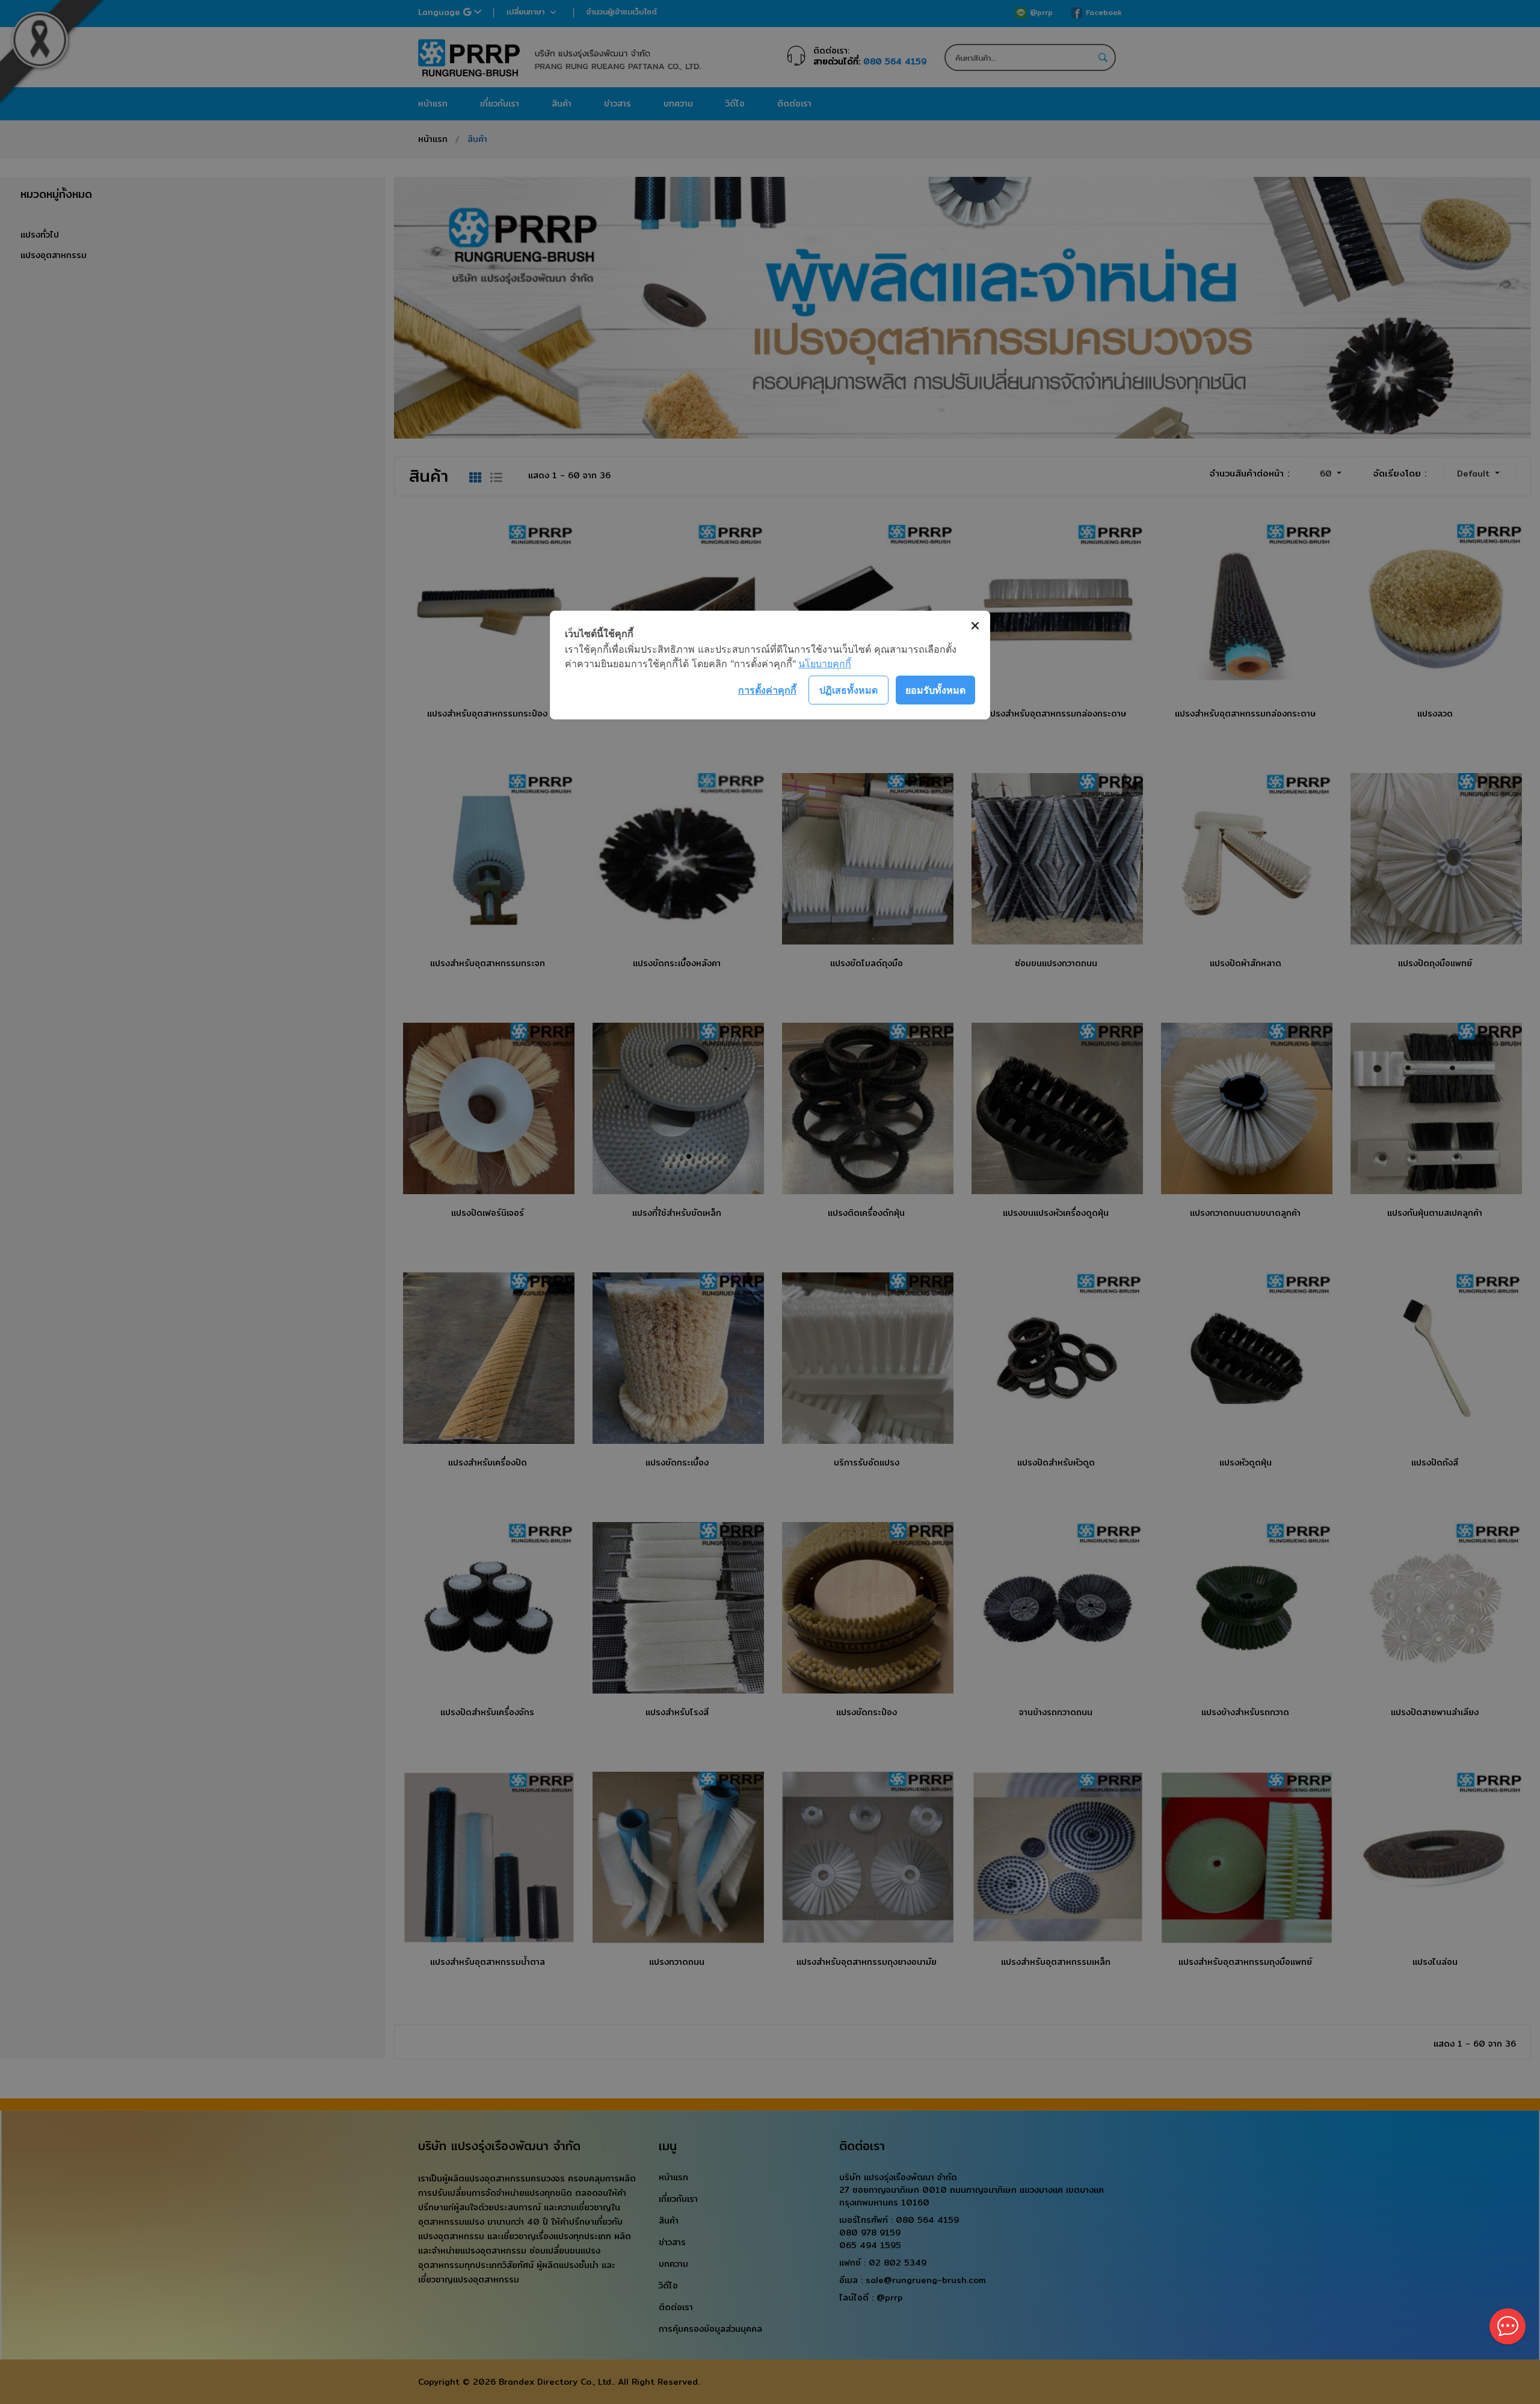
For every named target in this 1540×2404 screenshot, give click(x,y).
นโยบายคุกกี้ (825, 664)
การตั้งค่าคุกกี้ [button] (767, 690)
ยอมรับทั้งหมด (935, 690)
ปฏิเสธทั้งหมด (849, 690)
